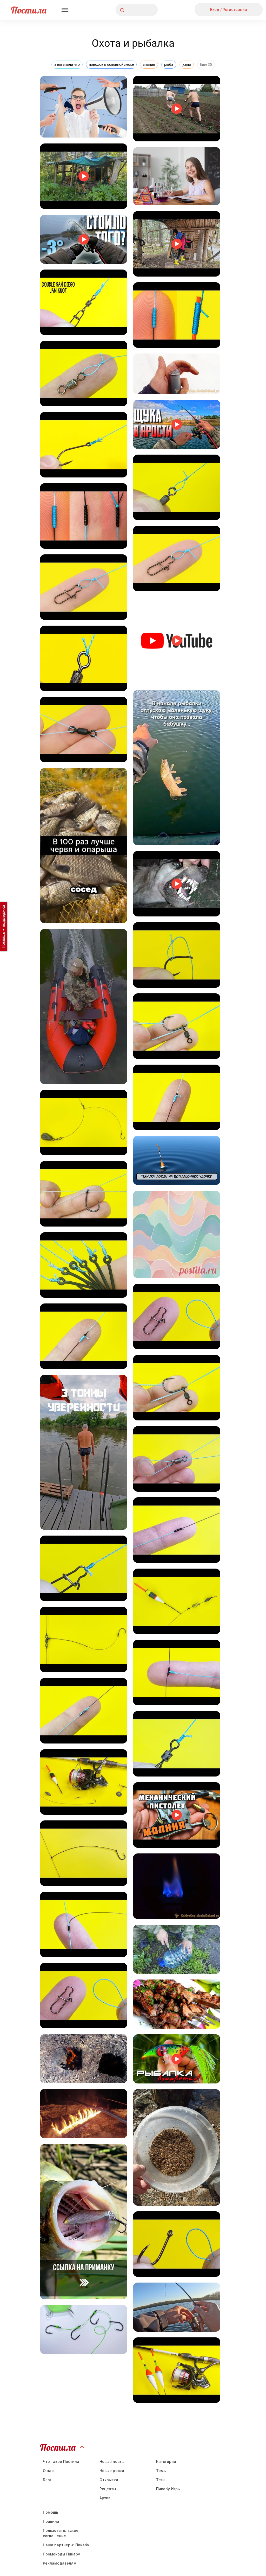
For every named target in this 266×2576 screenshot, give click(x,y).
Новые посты (112, 2462)
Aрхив (105, 2498)
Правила (51, 2521)
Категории (166, 2462)
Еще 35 (206, 64)
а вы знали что (67, 64)
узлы (187, 64)
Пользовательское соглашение (61, 2533)
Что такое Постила (61, 2462)
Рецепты (108, 2489)
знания (149, 64)
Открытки (109, 2480)
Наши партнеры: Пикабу (66, 2545)
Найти (134, 10)
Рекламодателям (60, 2563)
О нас (48, 2471)
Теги (160, 2480)
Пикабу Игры (168, 2489)
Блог (47, 2480)
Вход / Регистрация (229, 9)
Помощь (51, 2512)
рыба (169, 64)
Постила (29, 10)
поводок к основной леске (111, 64)
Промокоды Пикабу (61, 2554)
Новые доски (112, 2471)
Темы (161, 2471)
